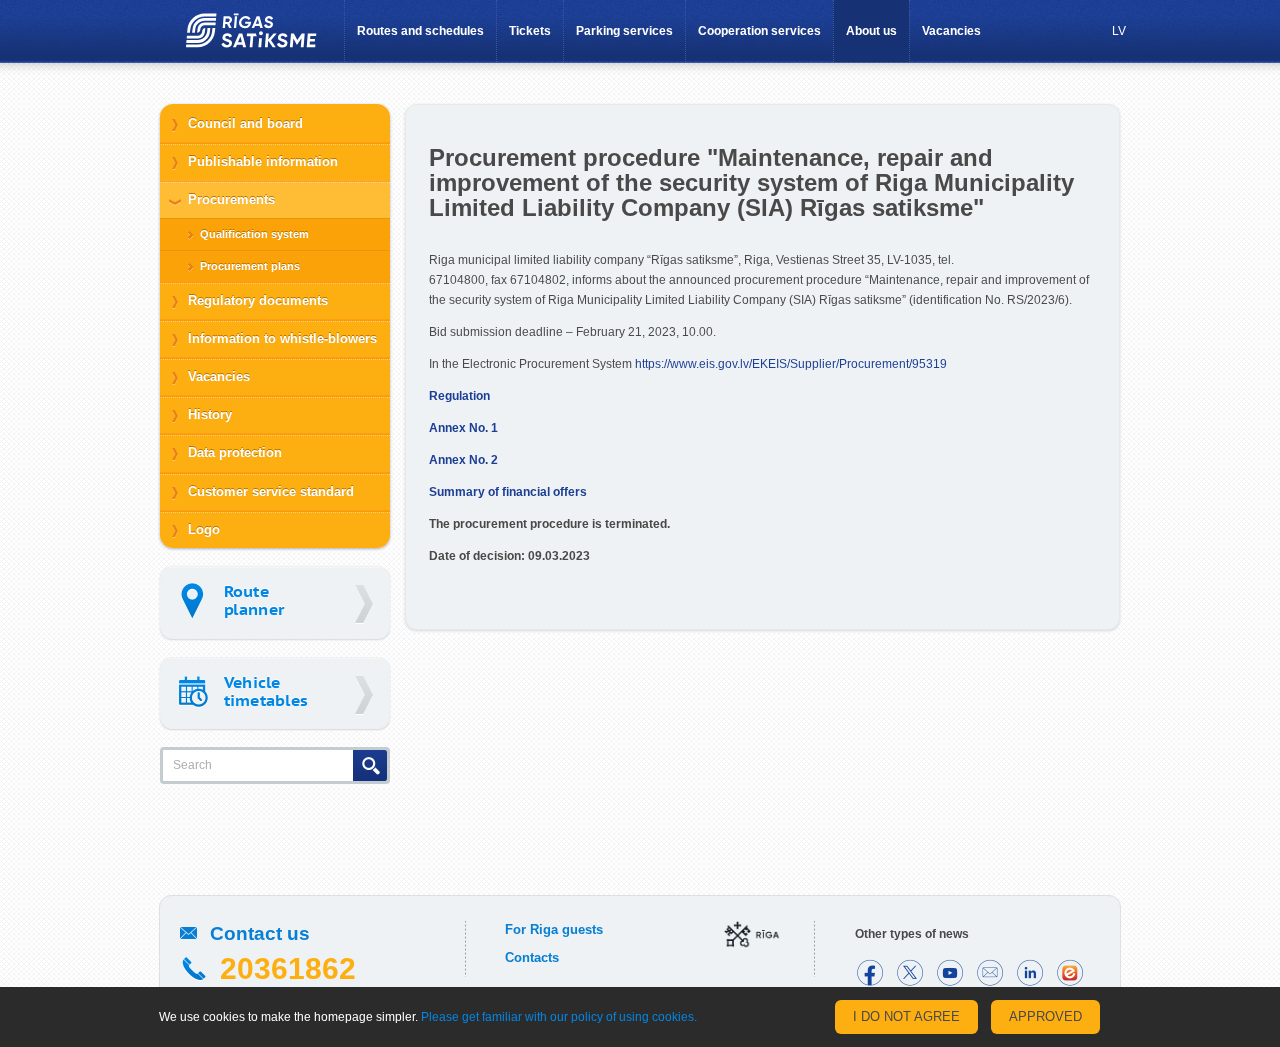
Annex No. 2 (463, 460)
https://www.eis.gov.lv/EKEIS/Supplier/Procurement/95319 (791, 364)
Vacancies (951, 31)
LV (1119, 31)
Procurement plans (250, 266)
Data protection (235, 452)
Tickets (530, 31)
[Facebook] (870, 973)
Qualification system (254, 234)
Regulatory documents (258, 300)
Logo (204, 529)
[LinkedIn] (1030, 973)
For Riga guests (554, 929)
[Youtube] (950, 973)
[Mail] (990, 973)
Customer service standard (271, 491)
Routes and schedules (420, 31)
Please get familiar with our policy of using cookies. (559, 1017)
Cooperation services (759, 31)
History (210, 414)
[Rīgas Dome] (752, 936)
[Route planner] (275, 602)
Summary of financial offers (508, 492)
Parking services (624, 31)
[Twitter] (910, 973)
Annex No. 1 (463, 428)
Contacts (532, 957)
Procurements (231, 199)
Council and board (245, 123)
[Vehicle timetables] (275, 693)
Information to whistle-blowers (282, 338)
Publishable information (263, 161)
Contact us (260, 933)
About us (871, 31)
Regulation (459, 396)
